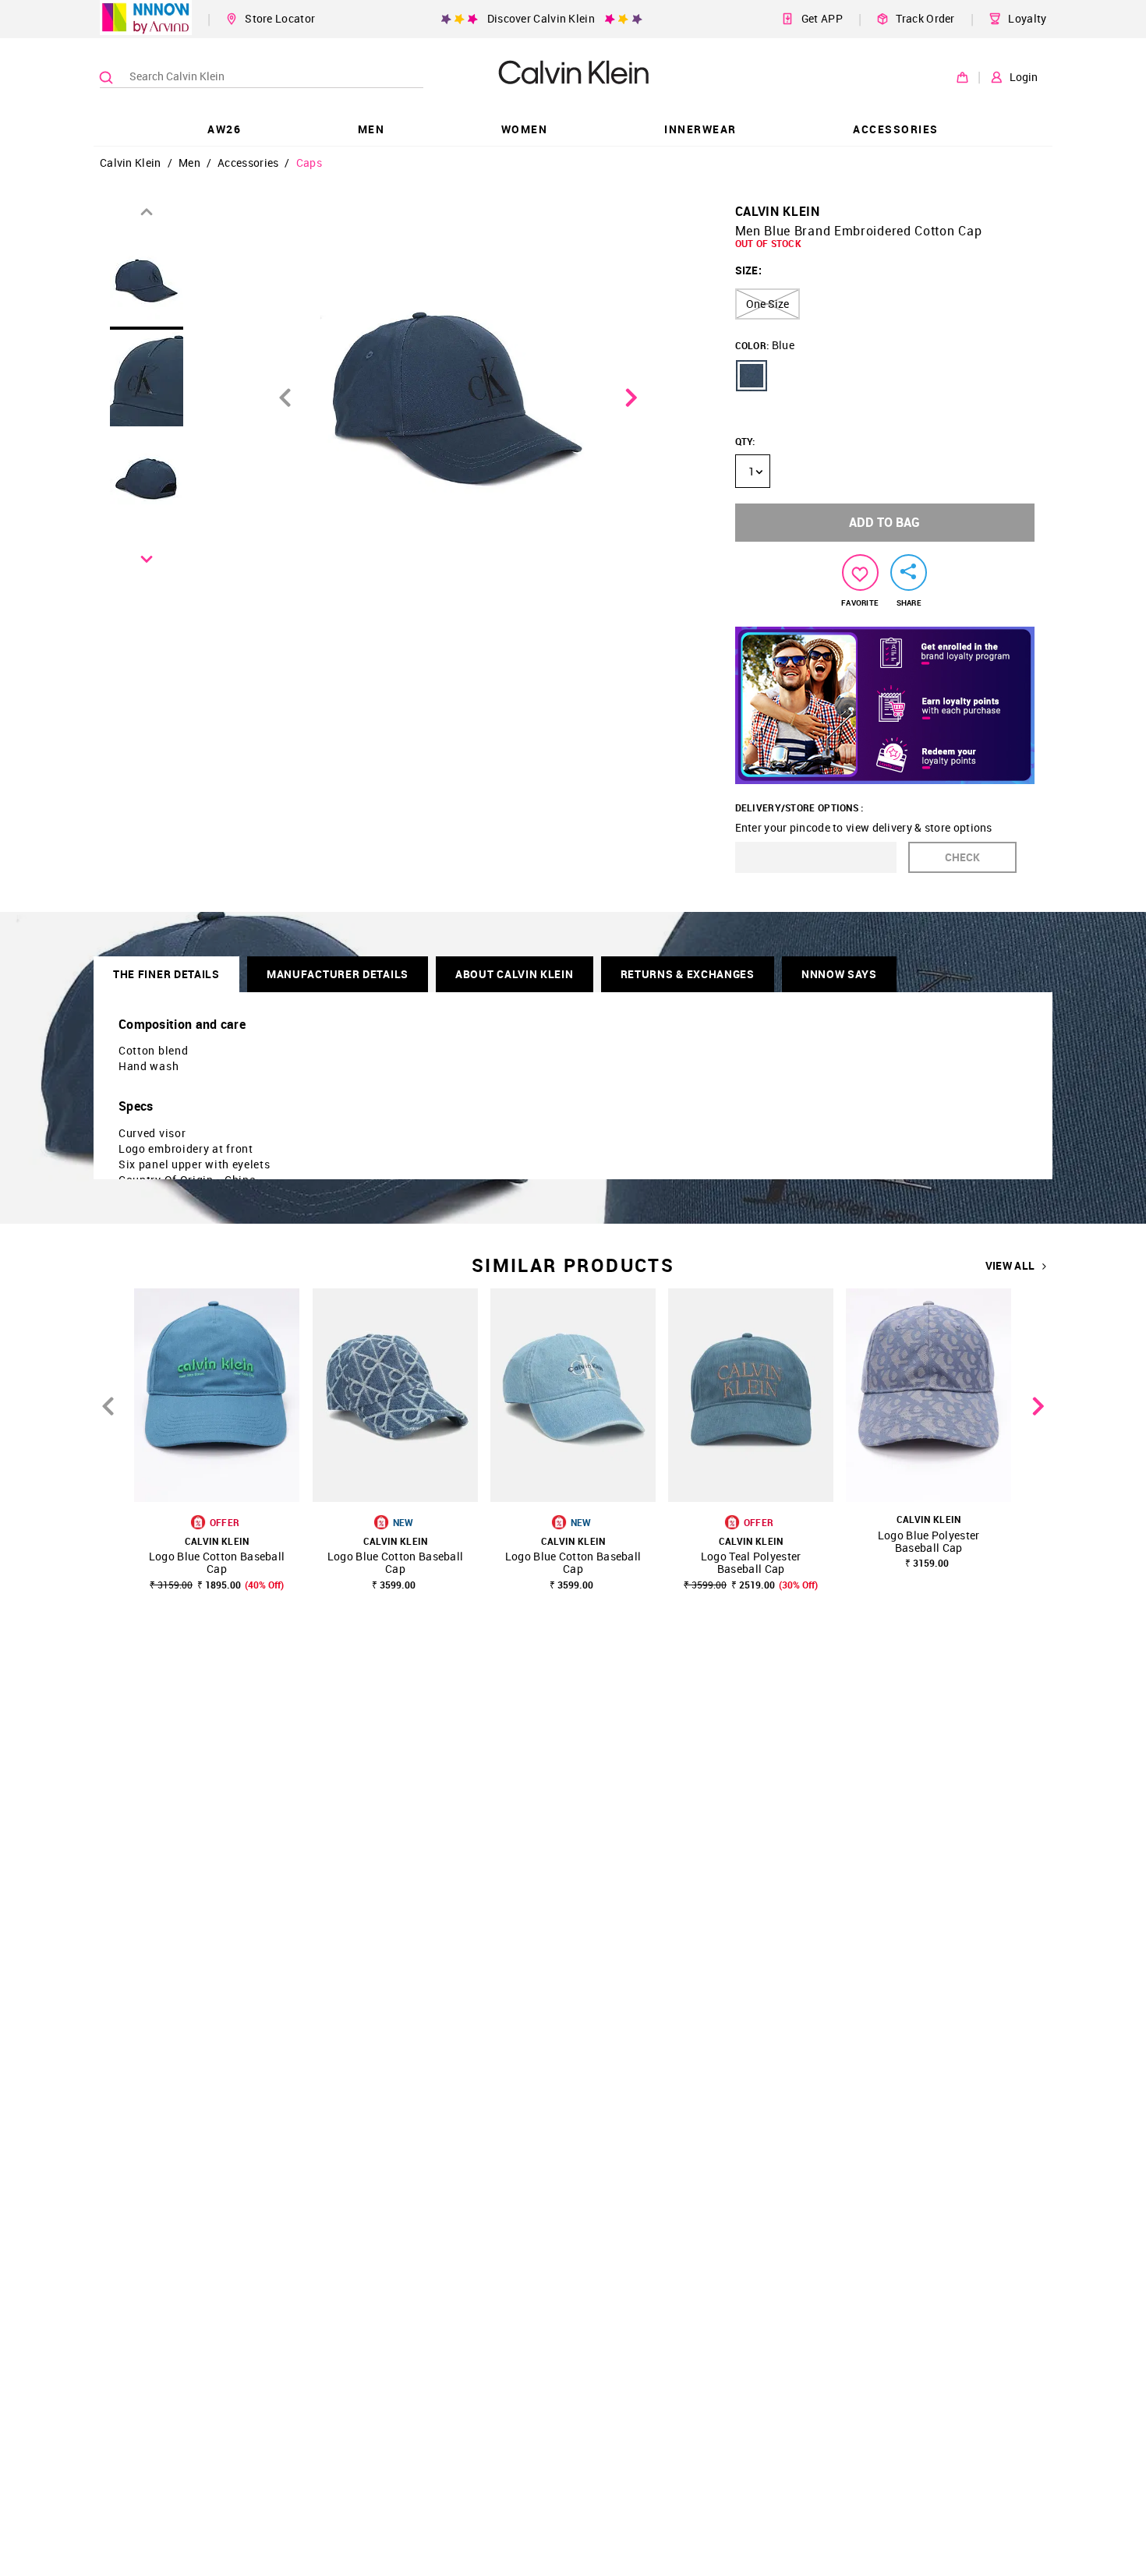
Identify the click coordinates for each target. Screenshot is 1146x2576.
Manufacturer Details (338, 974)
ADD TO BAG (884, 522)
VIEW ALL (1010, 1266)
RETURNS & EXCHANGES (688, 974)
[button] (752, 376)
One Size (768, 304)
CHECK (962, 857)
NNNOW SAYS (839, 974)
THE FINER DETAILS (166, 974)
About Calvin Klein (515, 974)
